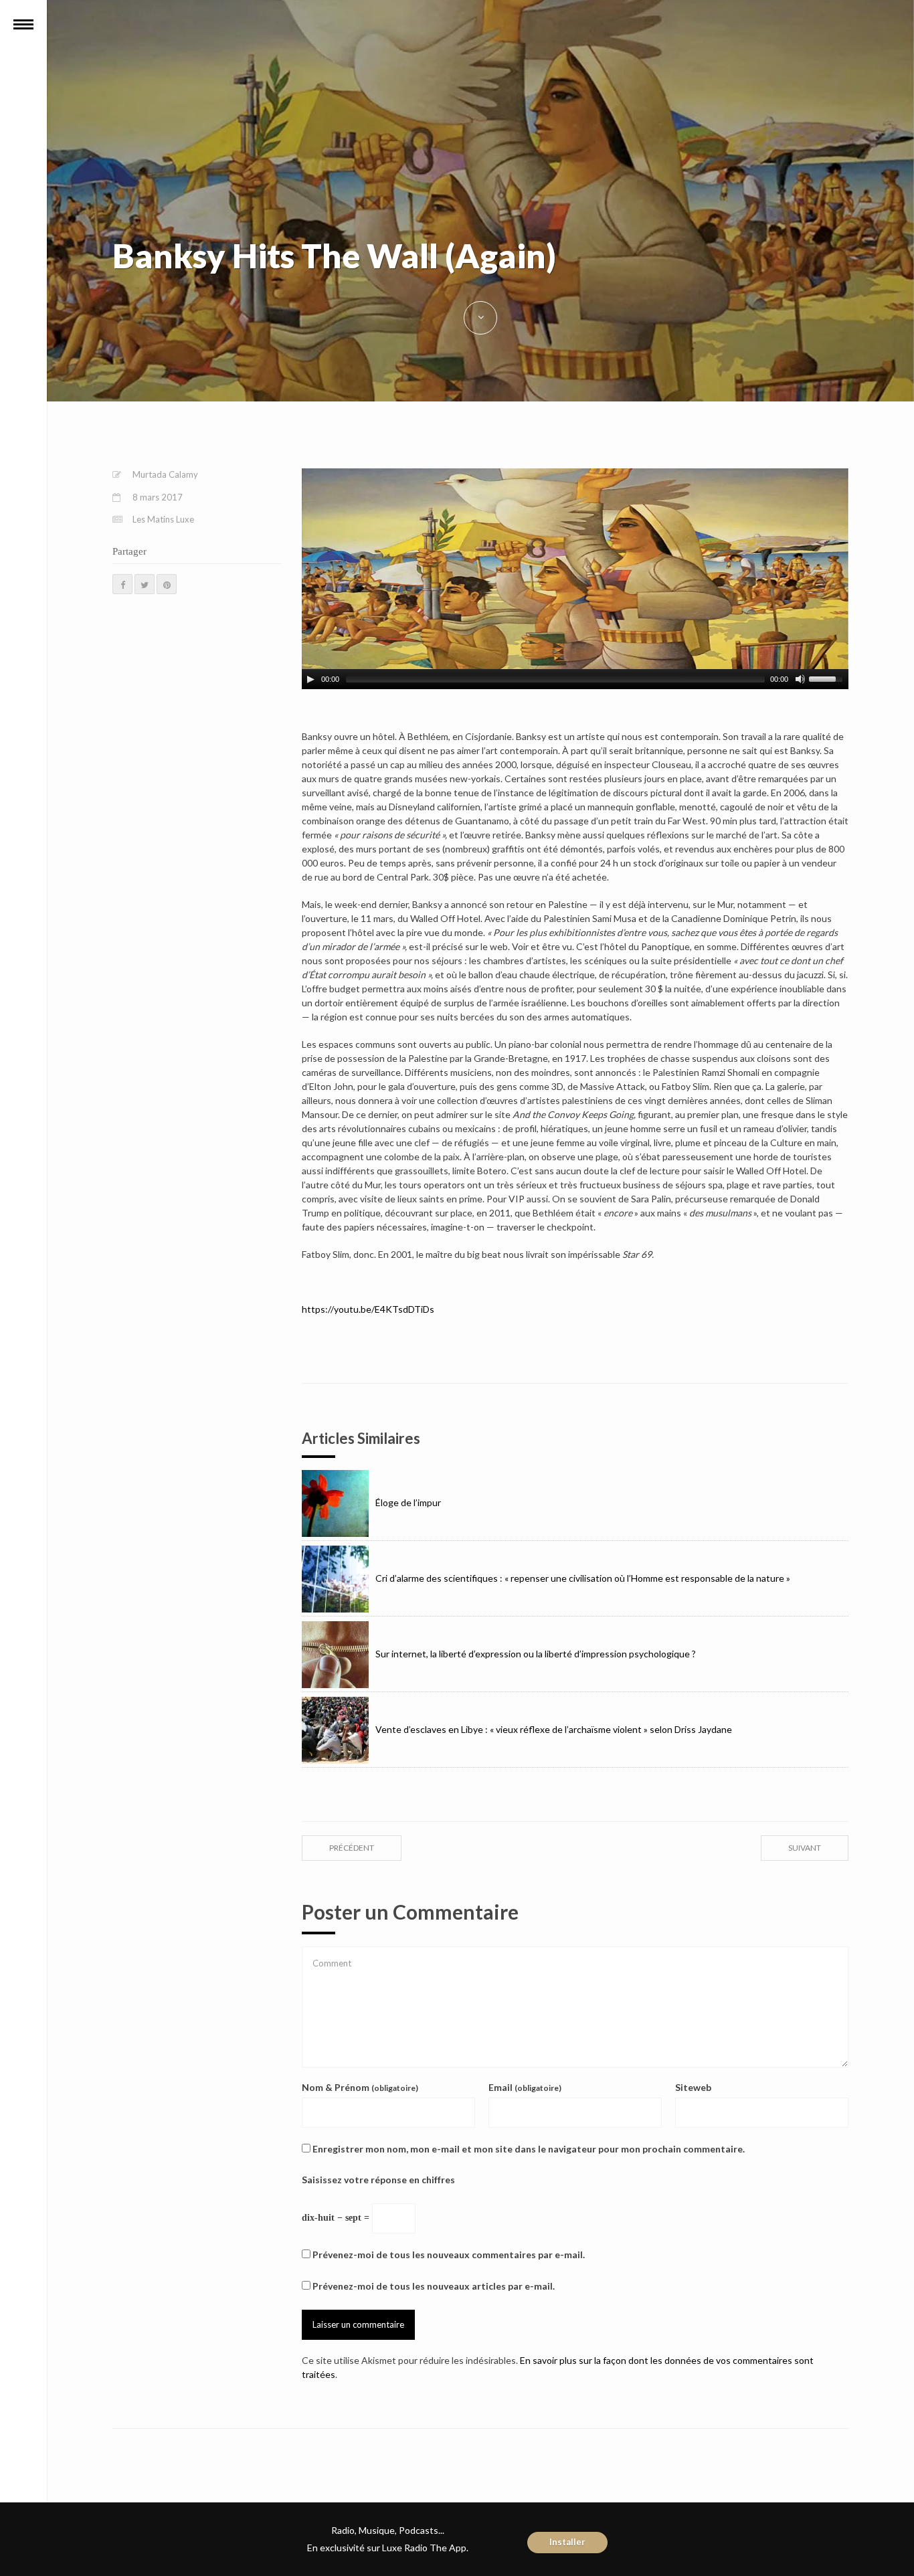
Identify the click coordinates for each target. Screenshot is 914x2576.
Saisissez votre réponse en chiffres (378, 2180)
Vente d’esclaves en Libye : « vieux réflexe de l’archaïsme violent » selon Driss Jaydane (554, 1729)
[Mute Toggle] (800, 679)
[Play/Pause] (310, 679)
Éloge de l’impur (408, 1502)
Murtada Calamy (165, 474)
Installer (567, 2542)
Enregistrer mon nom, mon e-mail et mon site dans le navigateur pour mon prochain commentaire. (529, 2149)
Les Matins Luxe (163, 519)
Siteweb (693, 2087)
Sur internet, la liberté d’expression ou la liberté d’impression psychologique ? (536, 1654)
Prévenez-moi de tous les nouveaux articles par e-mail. (434, 2286)
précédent (352, 1848)
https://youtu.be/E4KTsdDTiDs (368, 1309)
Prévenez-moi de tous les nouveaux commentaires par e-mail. (449, 2255)
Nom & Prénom (360, 2087)
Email (525, 2087)
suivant (805, 1848)
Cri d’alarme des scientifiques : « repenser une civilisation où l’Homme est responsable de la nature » (583, 1578)
